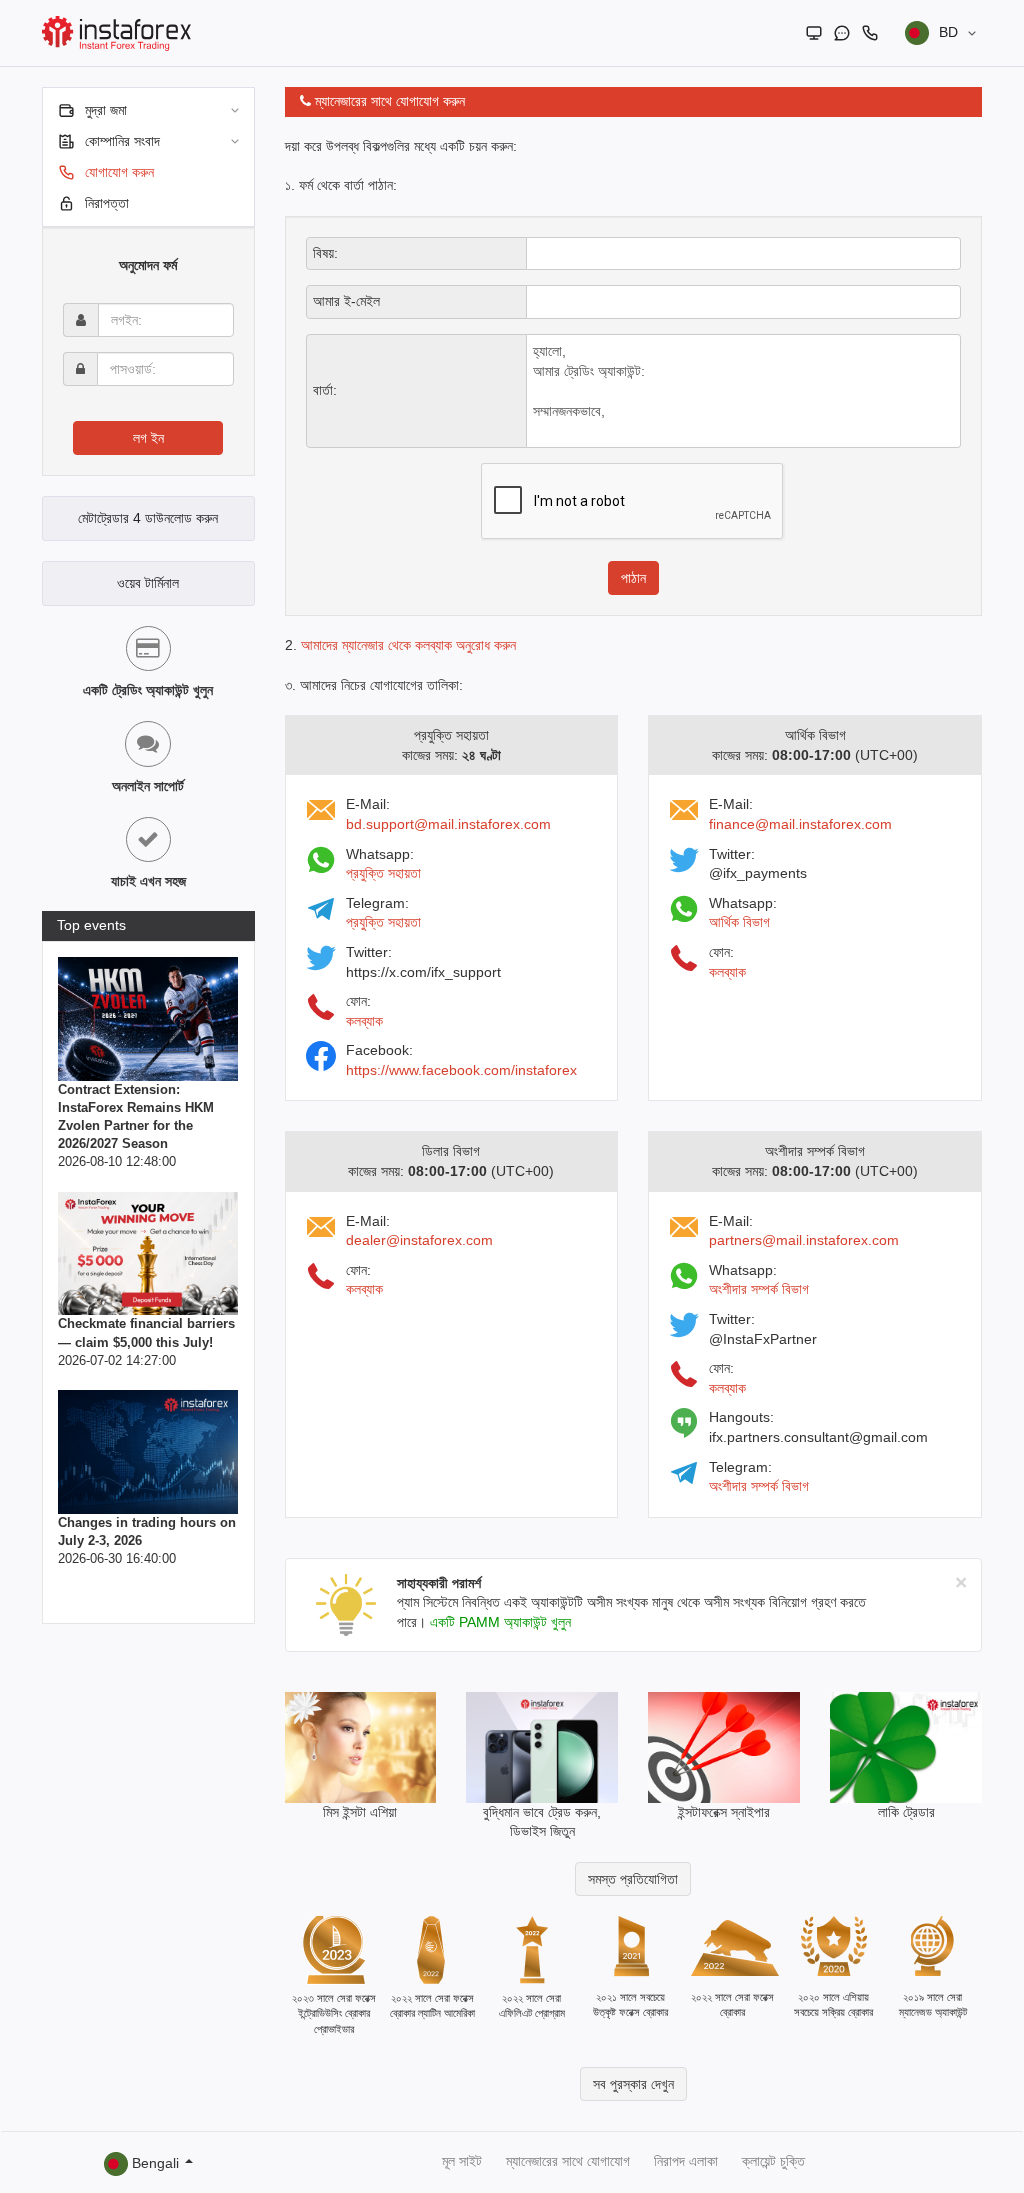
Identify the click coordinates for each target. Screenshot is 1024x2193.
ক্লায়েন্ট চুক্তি (773, 2161)
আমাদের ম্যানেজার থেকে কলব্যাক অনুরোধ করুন (408, 645)
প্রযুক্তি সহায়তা (383, 873)
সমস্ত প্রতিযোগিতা (633, 1879)
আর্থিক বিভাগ (739, 922)
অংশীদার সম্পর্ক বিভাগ (759, 1289)
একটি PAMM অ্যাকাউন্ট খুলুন (500, 1622)
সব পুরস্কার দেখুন (633, 2084)
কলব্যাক (364, 1021)
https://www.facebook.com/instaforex (461, 1070)
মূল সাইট (462, 2161)
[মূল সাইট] (814, 33)
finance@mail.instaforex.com (800, 824)
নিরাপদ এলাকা (686, 2161)
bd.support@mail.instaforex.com (448, 824)
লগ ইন (148, 438)
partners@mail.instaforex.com (804, 1240)
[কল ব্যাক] (870, 33)
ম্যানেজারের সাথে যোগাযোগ (568, 2161)
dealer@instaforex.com (419, 1240)
